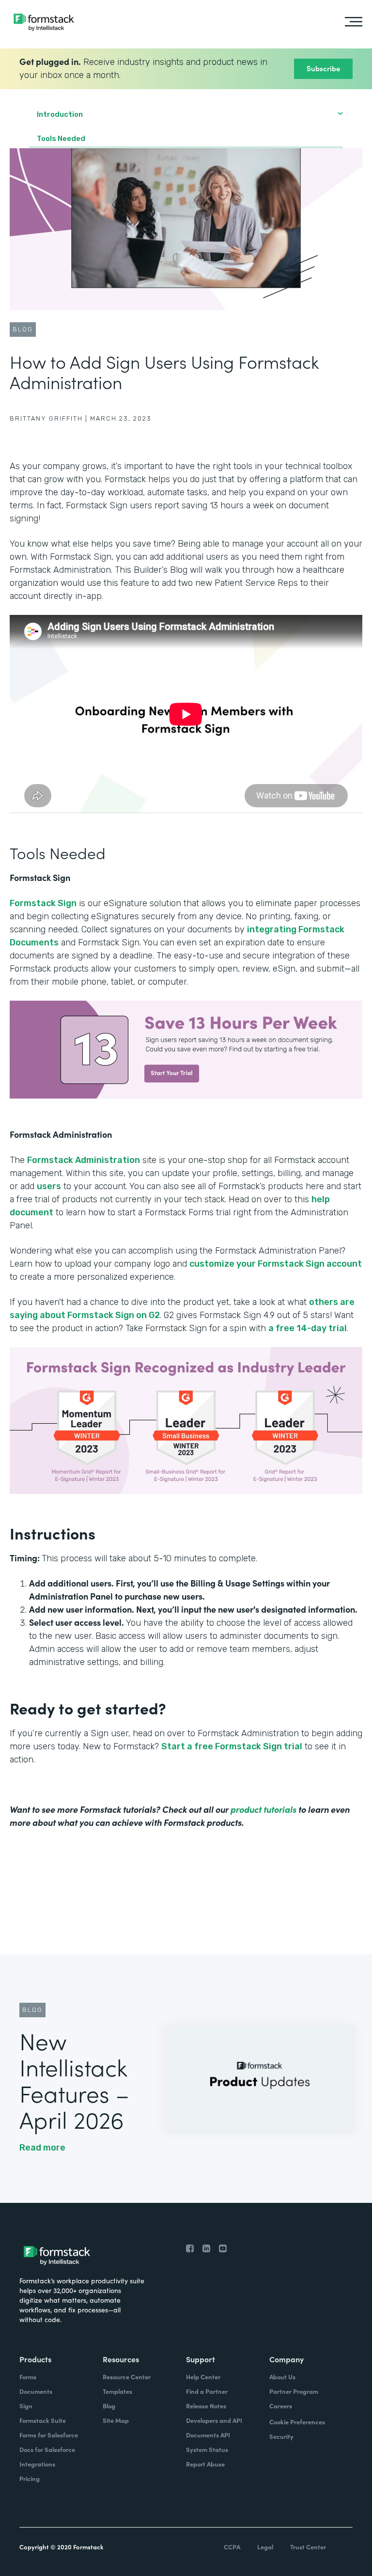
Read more (42, 2148)
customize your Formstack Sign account (276, 1264)
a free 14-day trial (308, 1328)
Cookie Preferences (297, 2422)
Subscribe (323, 68)
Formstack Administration (84, 1160)
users (49, 1186)
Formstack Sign (43, 903)
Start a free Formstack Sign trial (232, 1746)
